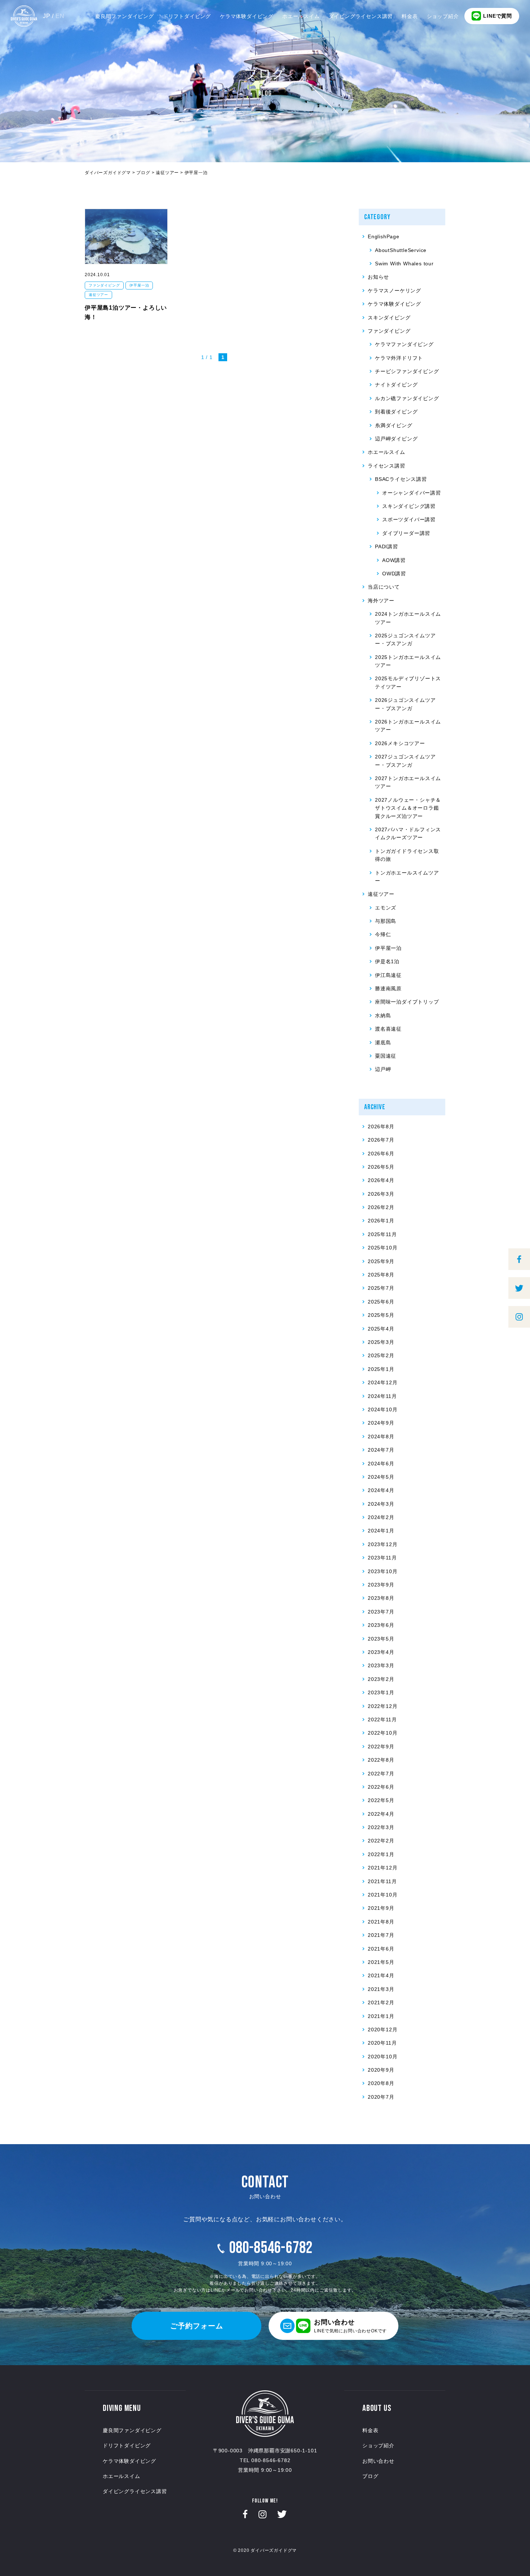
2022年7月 (381, 1774)
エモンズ (386, 908)
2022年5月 (381, 1800)
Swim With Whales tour (404, 264)
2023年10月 (383, 1571)
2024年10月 (383, 1409)
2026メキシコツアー (400, 743)
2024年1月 (381, 1531)
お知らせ (378, 277)
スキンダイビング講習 (409, 506)
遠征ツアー (98, 295)
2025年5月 (381, 1315)
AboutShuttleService (401, 250)
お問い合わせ (378, 2461)
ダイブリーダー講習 (406, 533)
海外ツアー (381, 601)
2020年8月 (381, 2083)
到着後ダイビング (396, 412)
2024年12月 (383, 1382)
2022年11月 (382, 1719)
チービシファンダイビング (407, 371)
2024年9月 (381, 1423)
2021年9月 (381, 1908)
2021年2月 (381, 2002)
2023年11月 (382, 1558)
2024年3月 (381, 1504)
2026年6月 (381, 1154)
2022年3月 (381, 1827)
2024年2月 (381, 1517)
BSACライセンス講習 (401, 479)
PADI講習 (387, 546)
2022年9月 (381, 1747)
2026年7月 (381, 1140)
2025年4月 (381, 1329)
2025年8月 (381, 1275)
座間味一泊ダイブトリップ (407, 1002)
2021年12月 (383, 1868)
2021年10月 (383, 1895)
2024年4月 (381, 1490)
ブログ (370, 2476)
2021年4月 (381, 1975)
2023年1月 (381, 1692)
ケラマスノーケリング (394, 291)
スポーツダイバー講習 (409, 519)
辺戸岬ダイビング (396, 439)
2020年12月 (383, 2030)
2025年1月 (381, 1369)
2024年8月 (381, 1437)
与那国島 (386, 921)
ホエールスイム (301, 16)
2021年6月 (381, 1949)
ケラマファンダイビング (404, 344)
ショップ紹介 (443, 16)
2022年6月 (381, 1787)
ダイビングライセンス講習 (361, 16)
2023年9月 (381, 1585)
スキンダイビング (389, 318)
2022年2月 (381, 1841)
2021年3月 (381, 1989)
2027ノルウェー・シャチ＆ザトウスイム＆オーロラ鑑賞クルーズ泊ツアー (408, 808)
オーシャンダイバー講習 (412, 493)
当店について (384, 587)
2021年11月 (382, 1881)
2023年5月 (381, 1639)
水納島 (383, 1015)
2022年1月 (381, 1854)
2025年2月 (381, 1355)
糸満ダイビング (394, 425)
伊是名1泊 (387, 961)
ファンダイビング (104, 285)
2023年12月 (383, 1544)
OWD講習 (394, 574)
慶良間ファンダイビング (125, 16)
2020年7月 (381, 2097)
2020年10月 (383, 2057)
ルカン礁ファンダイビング (407, 398)
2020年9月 (381, 2070)
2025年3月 (381, 1342)
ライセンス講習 (387, 466)
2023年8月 (381, 1598)
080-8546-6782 (271, 2248)
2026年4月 (381, 1180)
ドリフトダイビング (187, 16)
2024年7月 (381, 1450)
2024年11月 (382, 1396)
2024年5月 (381, 1477)
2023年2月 (381, 1679)
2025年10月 (383, 1248)
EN (60, 16)
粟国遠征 (386, 1056)
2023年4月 (381, 1652)
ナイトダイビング (396, 385)
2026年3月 (381, 1194)
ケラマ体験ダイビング (247, 16)
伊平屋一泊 (139, 285)
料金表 (410, 16)
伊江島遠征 (388, 975)
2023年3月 (381, 1665)
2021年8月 (381, 1922)
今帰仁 (383, 934)
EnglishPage (384, 236)
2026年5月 (381, 1167)
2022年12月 (383, 1706)
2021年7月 (381, 1935)
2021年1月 (381, 2016)
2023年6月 (381, 1625)
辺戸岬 (383, 1069)
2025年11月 (382, 1234)
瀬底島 (383, 1043)
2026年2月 (381, 1207)
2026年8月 (381, 1127)
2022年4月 (381, 1814)
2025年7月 (381, 1288)
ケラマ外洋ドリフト (399, 358)
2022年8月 (381, 1760)
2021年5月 (381, 1962)
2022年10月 (383, 1733)
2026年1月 (381, 1221)
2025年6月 (381, 1302)
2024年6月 (381, 1464)
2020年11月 (382, 2043)
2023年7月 (381, 1612)
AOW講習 (394, 560)
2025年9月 (381, 1261)
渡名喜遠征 (388, 1029)
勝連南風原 (388, 988)
